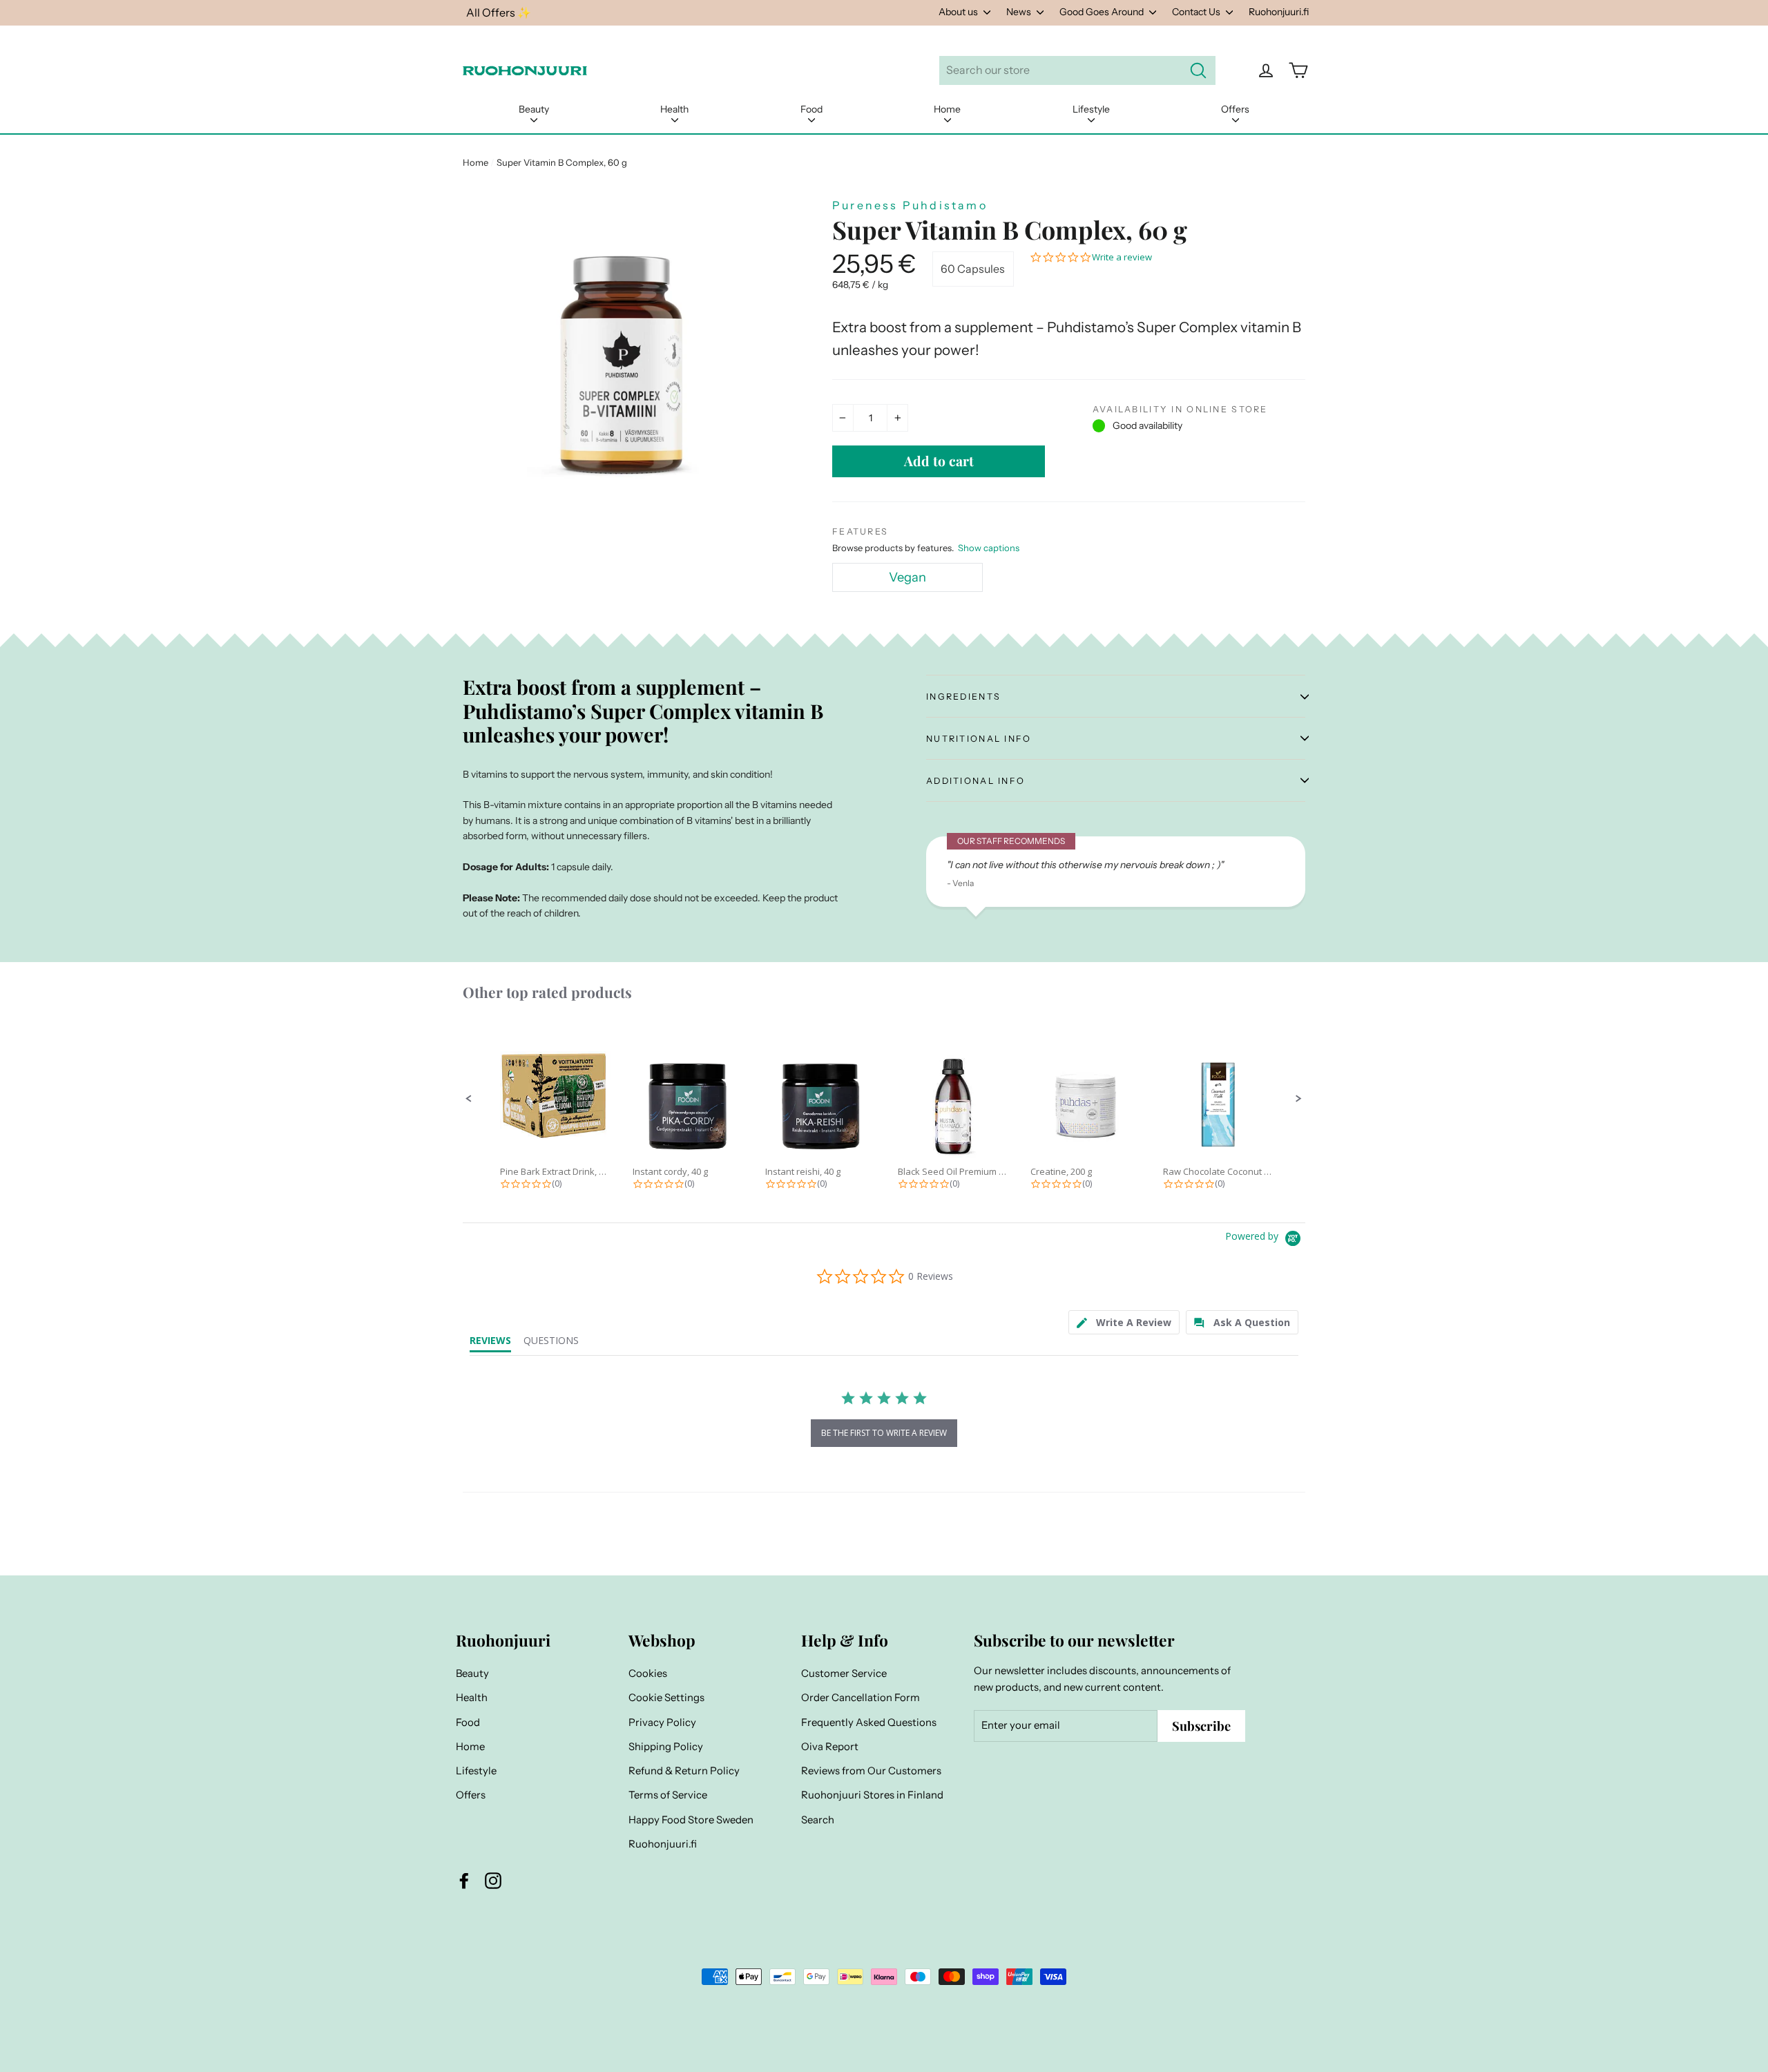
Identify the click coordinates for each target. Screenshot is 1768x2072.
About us (959, 12)
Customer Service (844, 1673)
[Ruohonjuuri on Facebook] (464, 1880)
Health (674, 109)
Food (811, 109)
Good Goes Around (1103, 12)
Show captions (989, 548)
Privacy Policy (662, 1723)
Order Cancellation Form (861, 1698)
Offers (1235, 109)
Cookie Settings (666, 1698)
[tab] (1124, 1322)
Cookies (648, 1673)
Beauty (534, 109)
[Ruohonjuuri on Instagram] (493, 1880)
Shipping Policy (666, 1747)
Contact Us (1197, 12)
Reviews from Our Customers (871, 1771)
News (1020, 12)
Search (818, 1820)
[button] (469, 1099)
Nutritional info (979, 739)
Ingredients (963, 697)
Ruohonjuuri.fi (1279, 12)
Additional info (976, 781)
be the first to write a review (884, 1433)
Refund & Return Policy (684, 1771)
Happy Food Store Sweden (691, 1820)
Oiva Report (830, 1747)
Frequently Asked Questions (869, 1723)
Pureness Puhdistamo (910, 205)
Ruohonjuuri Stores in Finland (872, 1795)
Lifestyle (1091, 109)
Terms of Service (668, 1795)
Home (947, 109)
